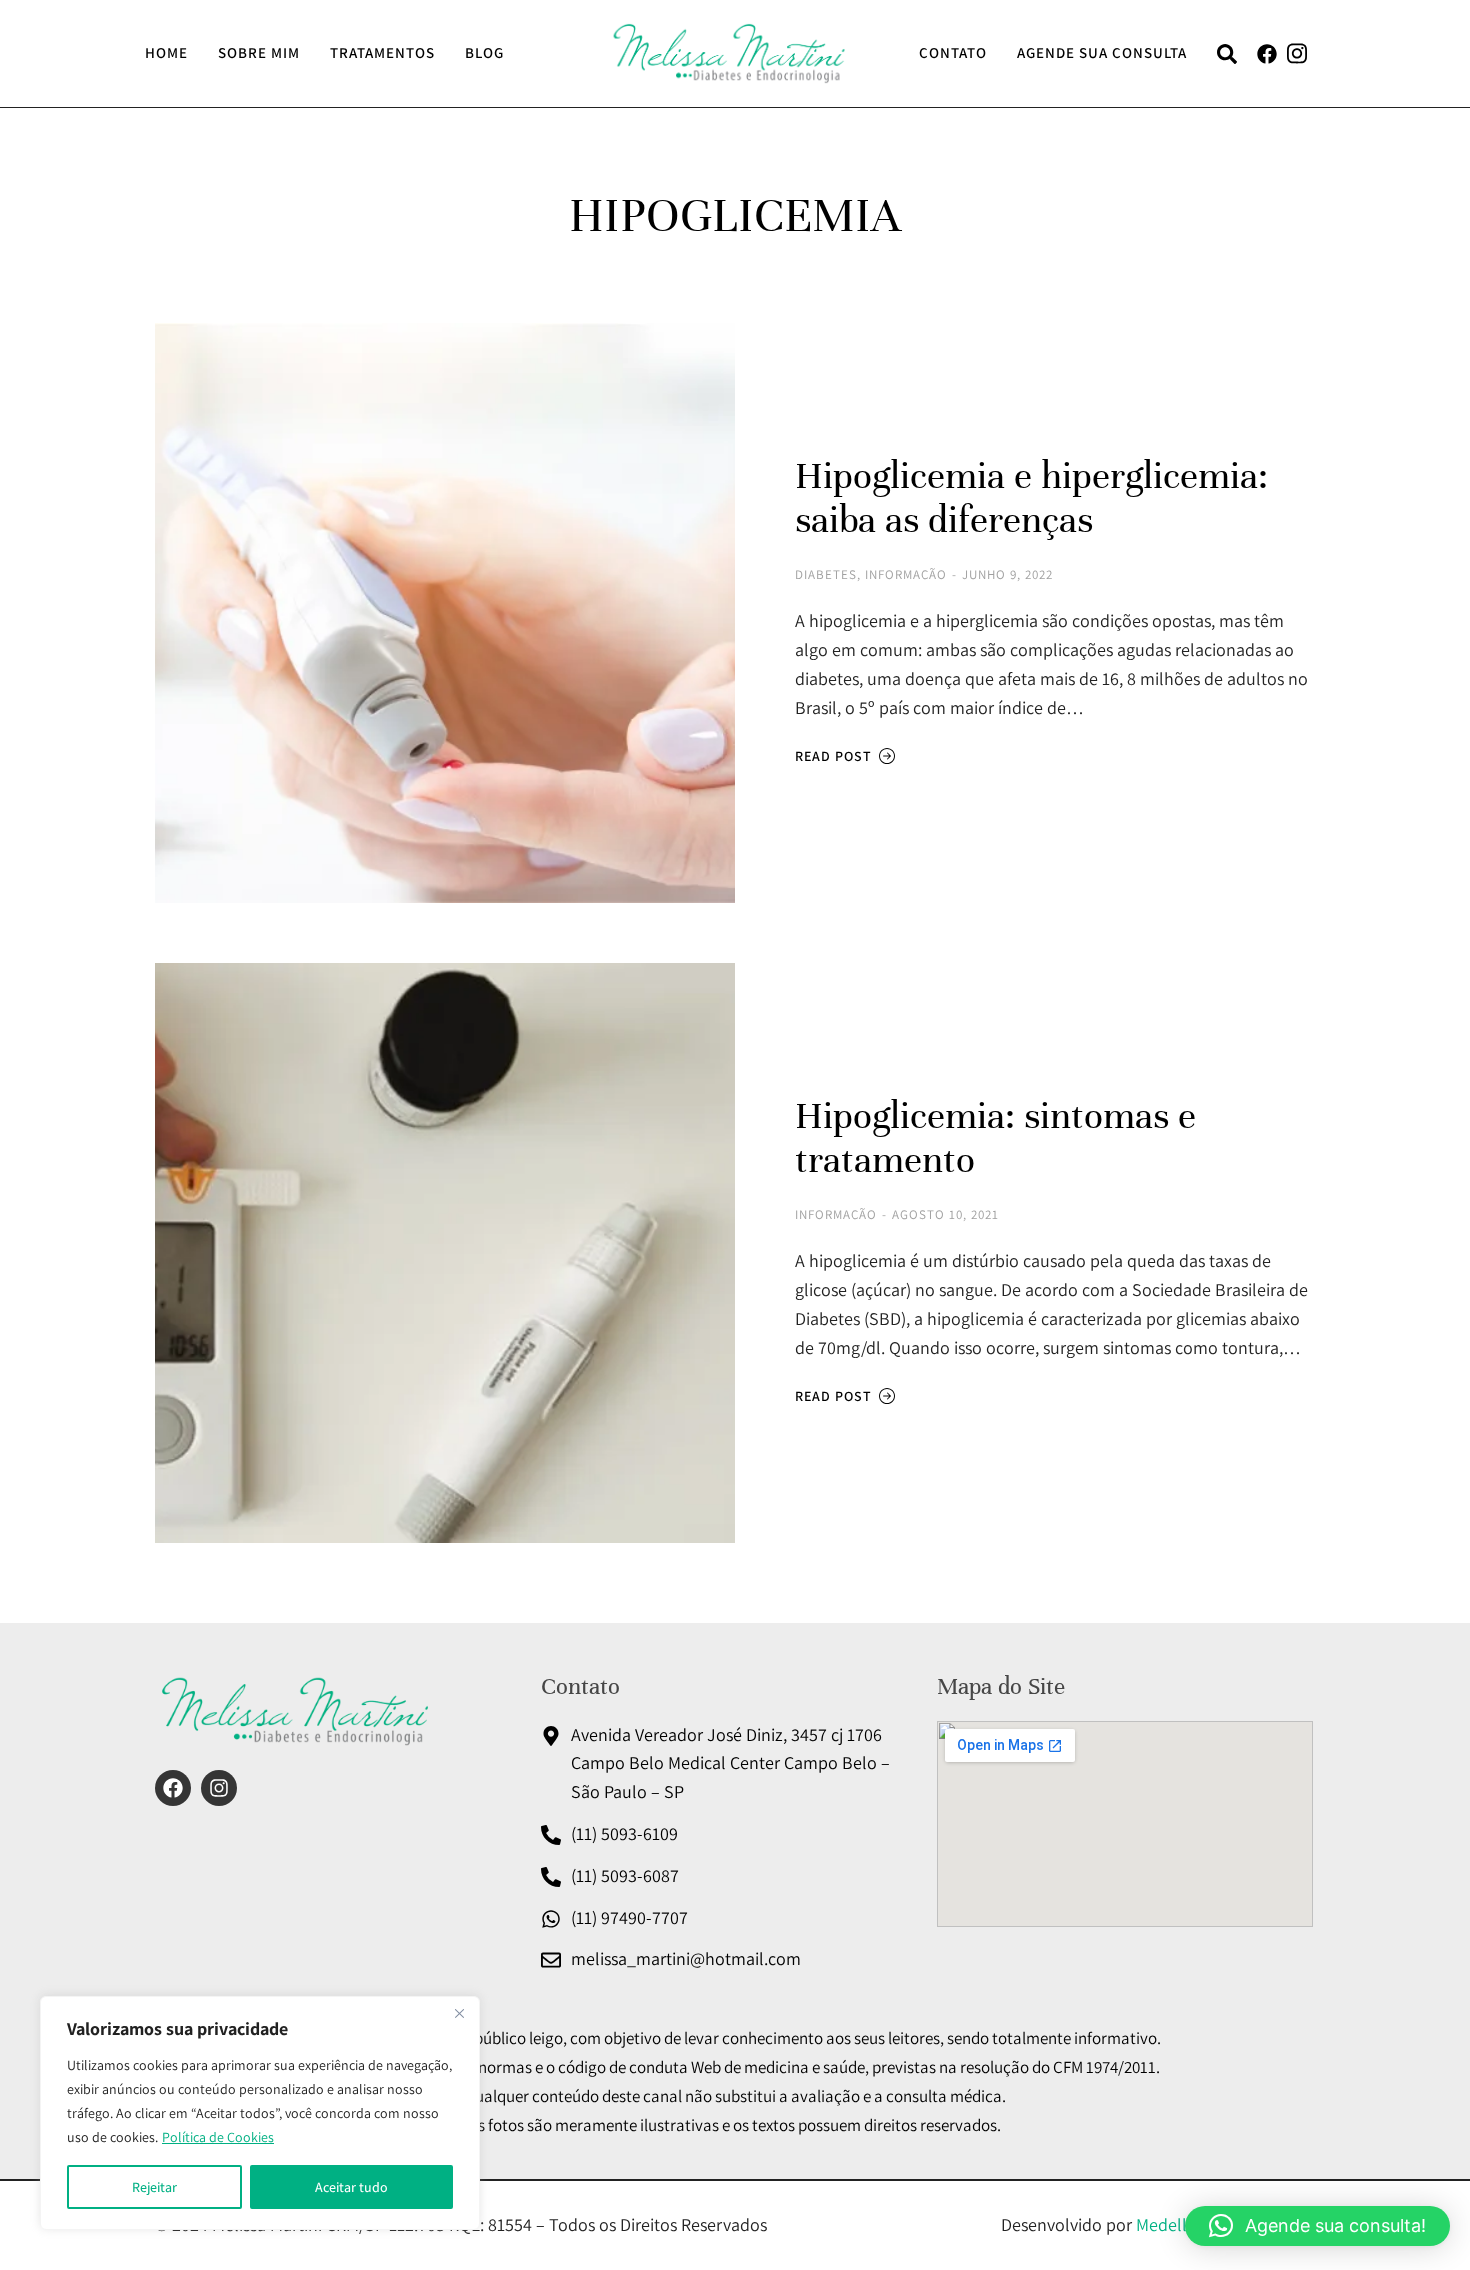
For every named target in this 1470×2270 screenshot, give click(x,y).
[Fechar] (459, 2013)
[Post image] (445, 613)
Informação (906, 574)
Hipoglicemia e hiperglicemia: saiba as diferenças (1031, 498)
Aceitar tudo (351, 2187)
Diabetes (826, 574)
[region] (260, 2113)
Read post (833, 756)
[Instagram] (219, 1788)
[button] (1317, 2226)
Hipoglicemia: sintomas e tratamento (995, 1138)
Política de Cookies (218, 2137)
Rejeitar (154, 2187)
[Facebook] (173, 1788)
